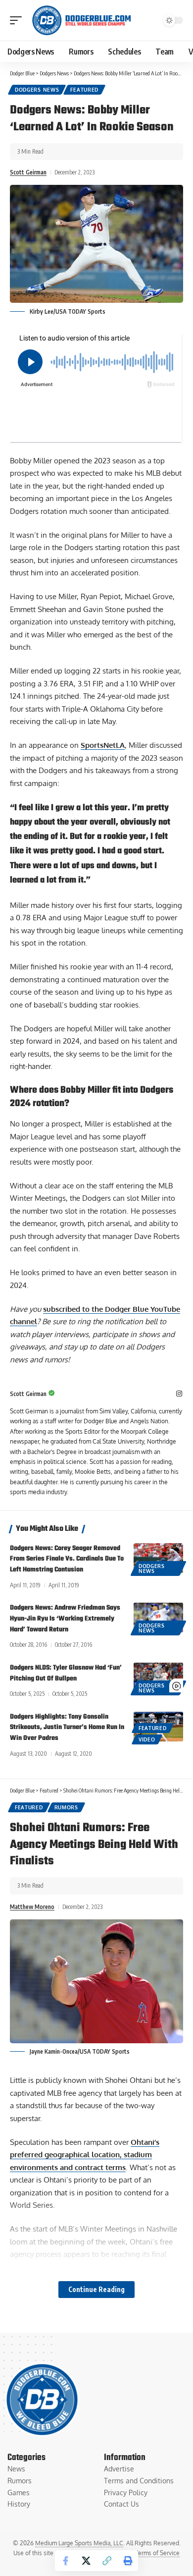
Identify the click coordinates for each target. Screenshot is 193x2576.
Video (147, 1739)
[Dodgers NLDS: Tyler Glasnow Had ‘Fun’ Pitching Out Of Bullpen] (158, 1678)
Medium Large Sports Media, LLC (79, 2543)
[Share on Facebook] (65, 2561)
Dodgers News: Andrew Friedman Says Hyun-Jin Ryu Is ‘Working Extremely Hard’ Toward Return (65, 1619)
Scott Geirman (28, 172)
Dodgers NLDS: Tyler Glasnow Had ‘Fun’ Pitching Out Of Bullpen (66, 1673)
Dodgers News (37, 90)
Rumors (66, 1807)
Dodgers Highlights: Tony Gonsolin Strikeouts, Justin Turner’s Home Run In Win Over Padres (67, 1728)
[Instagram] (179, 1394)
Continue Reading (96, 2289)
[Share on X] (86, 2561)
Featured (84, 90)
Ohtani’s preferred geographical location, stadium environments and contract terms (85, 2155)
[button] (18, 20)
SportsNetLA (103, 745)
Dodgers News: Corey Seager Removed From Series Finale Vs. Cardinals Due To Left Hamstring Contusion (67, 1559)
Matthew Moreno (32, 1907)
